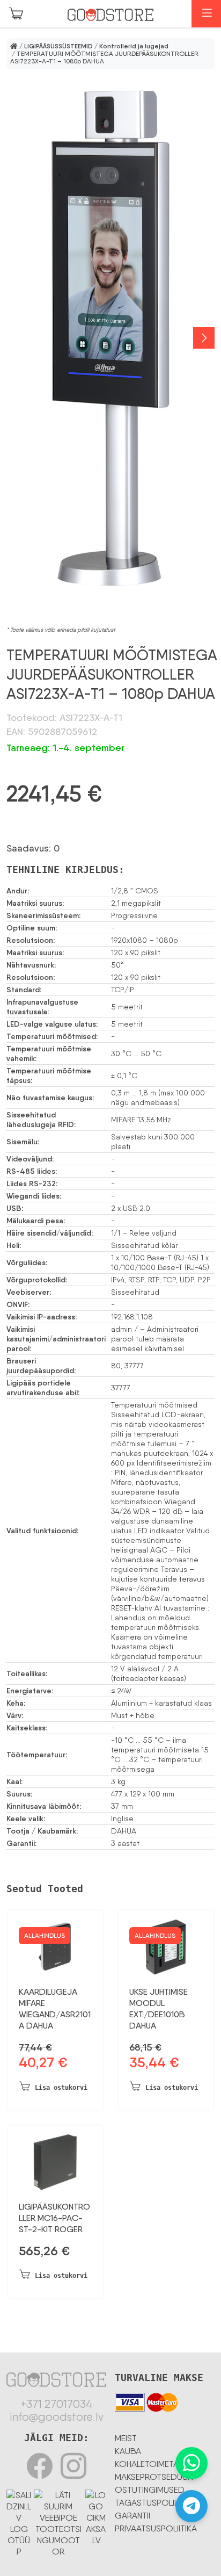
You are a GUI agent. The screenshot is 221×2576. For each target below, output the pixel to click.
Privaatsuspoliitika (156, 2528)
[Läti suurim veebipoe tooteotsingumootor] (58, 2521)
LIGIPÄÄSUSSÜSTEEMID (58, 46)
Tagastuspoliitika (154, 2503)
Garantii (132, 2516)
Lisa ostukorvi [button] (61, 2088)
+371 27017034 (57, 2404)
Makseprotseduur (154, 2477)
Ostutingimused (150, 2490)
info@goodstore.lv (57, 2417)
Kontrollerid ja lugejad (134, 46)
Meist (126, 2438)
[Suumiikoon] (110, 338)
